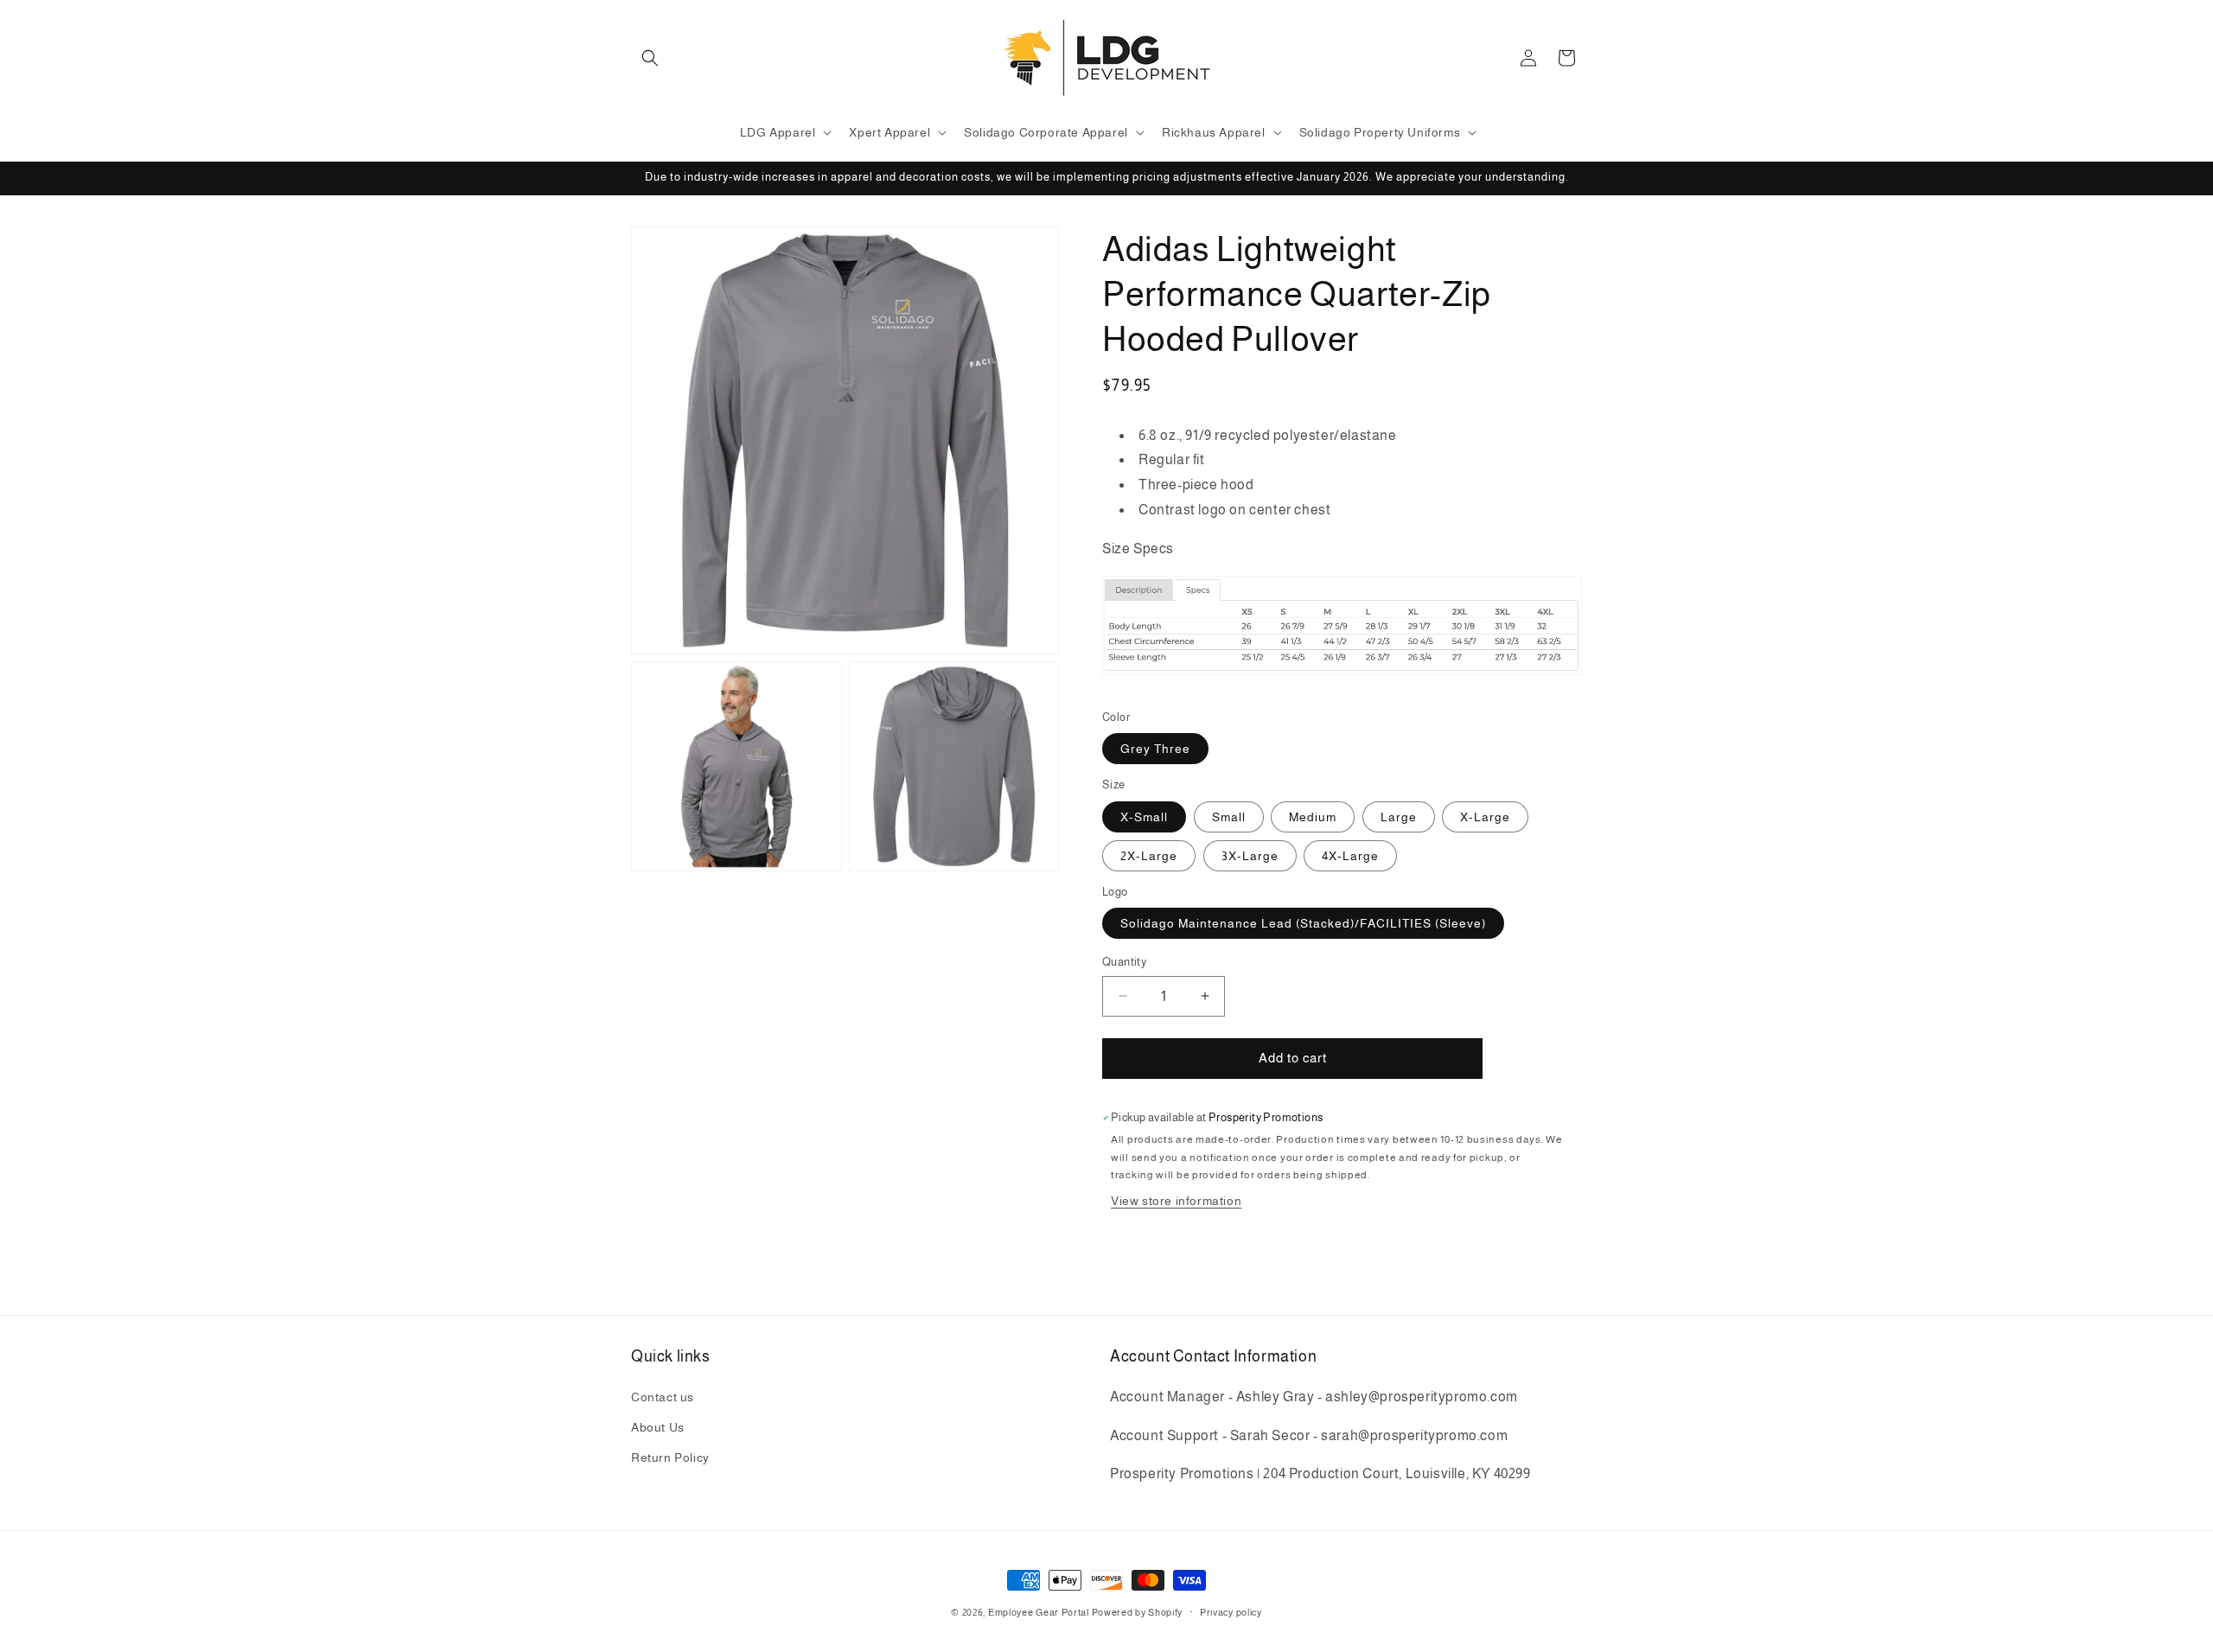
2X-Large (1149, 856)
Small (1229, 817)
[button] (650, 58)
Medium (1313, 817)
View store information (1176, 1201)
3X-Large (1250, 856)
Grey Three (1155, 749)
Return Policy (670, 1457)
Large (1399, 817)
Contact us (663, 1396)
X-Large (1485, 817)
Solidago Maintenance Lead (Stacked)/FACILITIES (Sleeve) (1303, 923)
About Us (658, 1426)
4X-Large (1350, 856)
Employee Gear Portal (1039, 1612)
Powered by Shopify (1138, 1612)
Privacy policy (1231, 1611)
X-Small (1144, 817)
